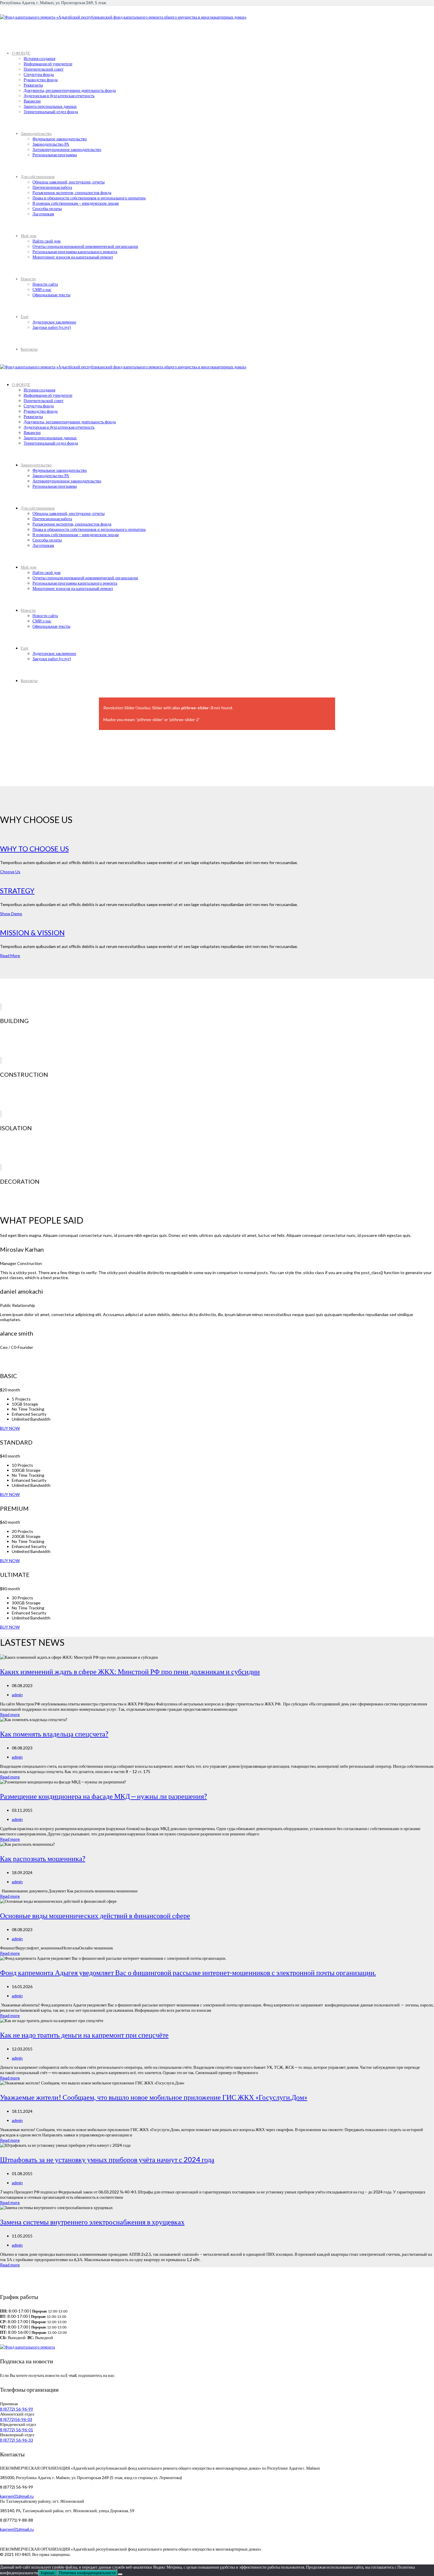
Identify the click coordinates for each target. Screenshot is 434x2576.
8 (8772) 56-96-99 (17, 2409)
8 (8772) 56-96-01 (17, 2430)
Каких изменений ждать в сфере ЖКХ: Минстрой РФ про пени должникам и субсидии (130, 1671)
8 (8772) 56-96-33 (17, 2440)
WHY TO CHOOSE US (34, 849)
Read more (10, 1714)
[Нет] (120, 2574)
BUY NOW (10, 1428)
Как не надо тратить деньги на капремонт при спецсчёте (84, 2035)
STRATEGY (17, 891)
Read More (10, 956)
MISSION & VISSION (32, 932)
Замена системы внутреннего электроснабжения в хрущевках (92, 2222)
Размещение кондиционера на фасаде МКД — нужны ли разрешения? (103, 1796)
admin (17, 1695)
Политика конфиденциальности (87, 2573)
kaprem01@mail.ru (17, 2496)
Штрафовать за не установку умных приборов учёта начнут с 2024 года (107, 2159)
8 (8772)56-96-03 (16, 2419)
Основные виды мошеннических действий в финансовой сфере (95, 1915)
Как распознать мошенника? (43, 1858)
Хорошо (47, 2573)
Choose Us (10, 872)
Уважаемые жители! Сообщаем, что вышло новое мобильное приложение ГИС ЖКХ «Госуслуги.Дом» (154, 2097)
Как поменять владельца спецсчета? (54, 1734)
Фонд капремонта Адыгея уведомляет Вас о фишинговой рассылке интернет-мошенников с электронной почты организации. (188, 1972)
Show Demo (11, 914)
